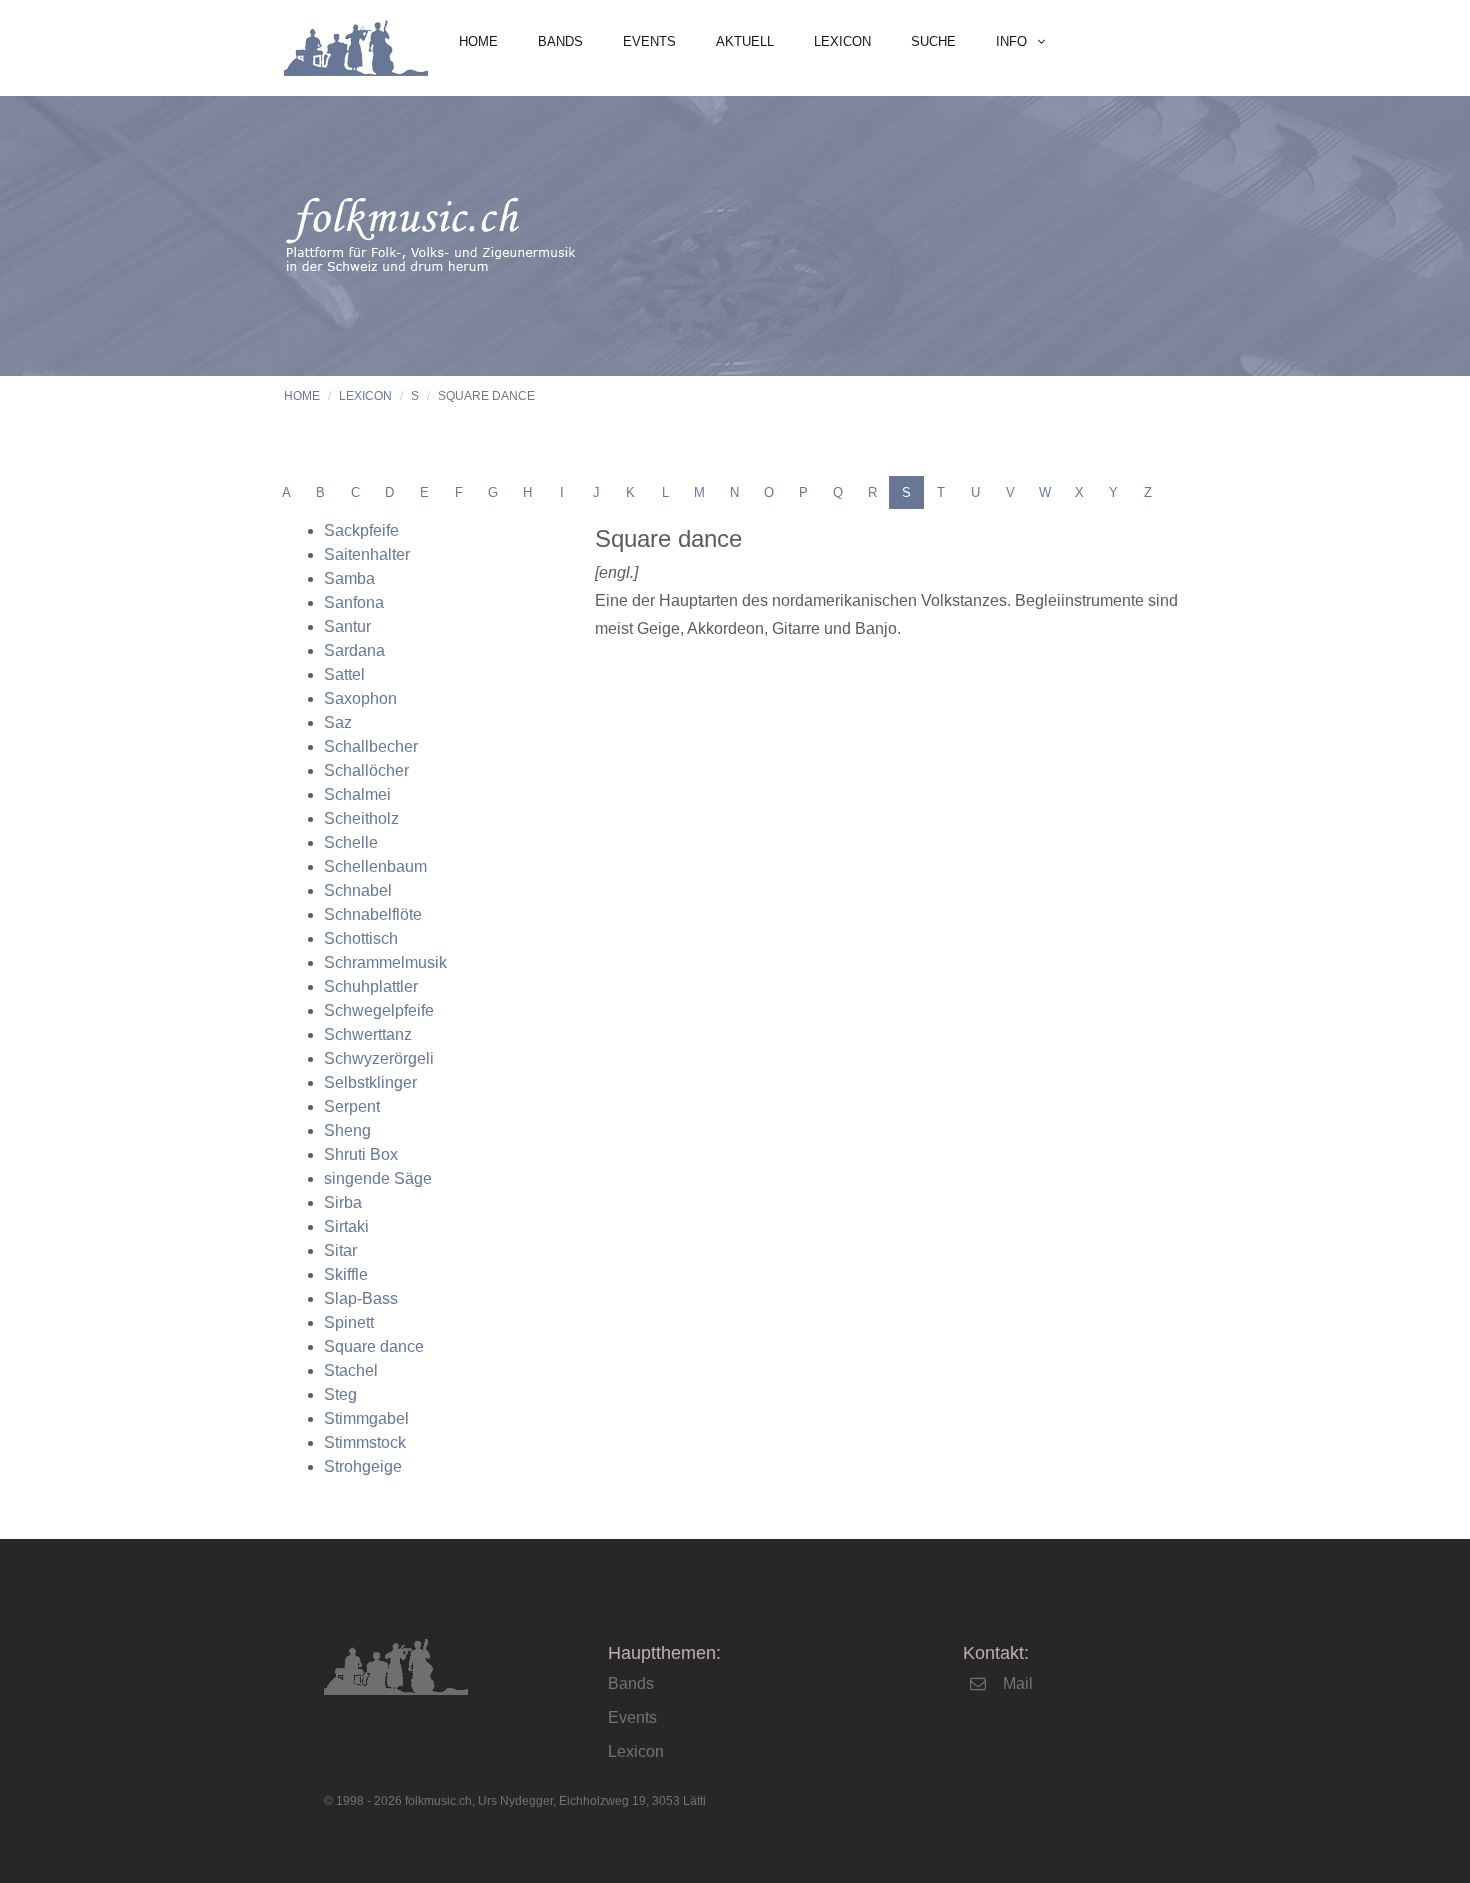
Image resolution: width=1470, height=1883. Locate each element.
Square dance (374, 1346)
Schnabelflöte (373, 914)
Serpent (352, 1106)
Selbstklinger (370, 1082)
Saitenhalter (367, 554)
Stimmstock (365, 1442)
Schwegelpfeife (379, 1010)
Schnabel (358, 890)
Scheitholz (361, 818)
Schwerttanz (368, 1034)
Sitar (340, 1250)
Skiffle (346, 1274)
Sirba (343, 1202)
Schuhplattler (371, 986)
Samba (349, 578)
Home (478, 41)
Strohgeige (363, 1466)
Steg (340, 1394)
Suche (933, 41)
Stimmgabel (366, 1418)
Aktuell (745, 41)
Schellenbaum (375, 866)
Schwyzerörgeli (379, 1058)
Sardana (354, 650)
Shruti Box (361, 1154)
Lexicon (842, 41)
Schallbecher (371, 746)
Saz (338, 722)
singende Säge (378, 1178)
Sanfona (354, 602)
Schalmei (357, 794)
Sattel (344, 674)
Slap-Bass (361, 1298)
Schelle (351, 842)
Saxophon (360, 698)
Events (649, 41)
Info (1011, 41)
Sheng (347, 1130)
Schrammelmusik (385, 962)
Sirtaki (346, 1226)
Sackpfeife (361, 530)
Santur (347, 626)
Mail (1018, 1683)
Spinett (349, 1322)
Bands (560, 41)
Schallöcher (366, 770)
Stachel (351, 1370)
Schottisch (361, 938)
